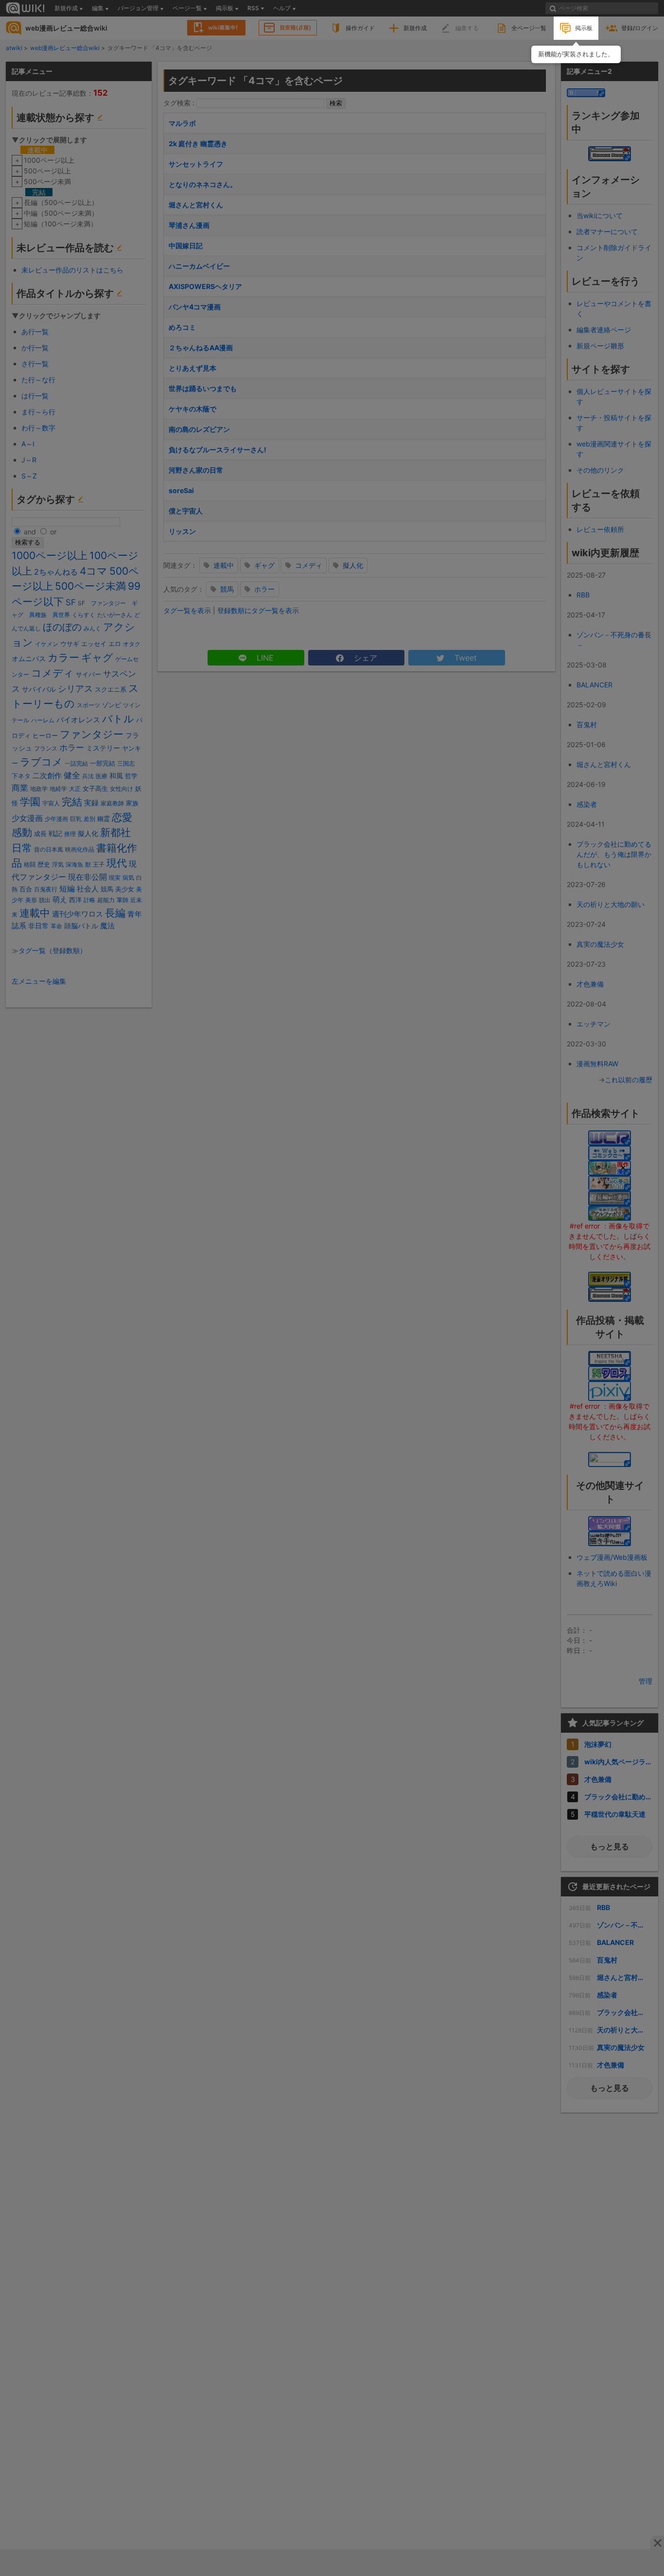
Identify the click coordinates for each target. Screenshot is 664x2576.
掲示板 (584, 28)
